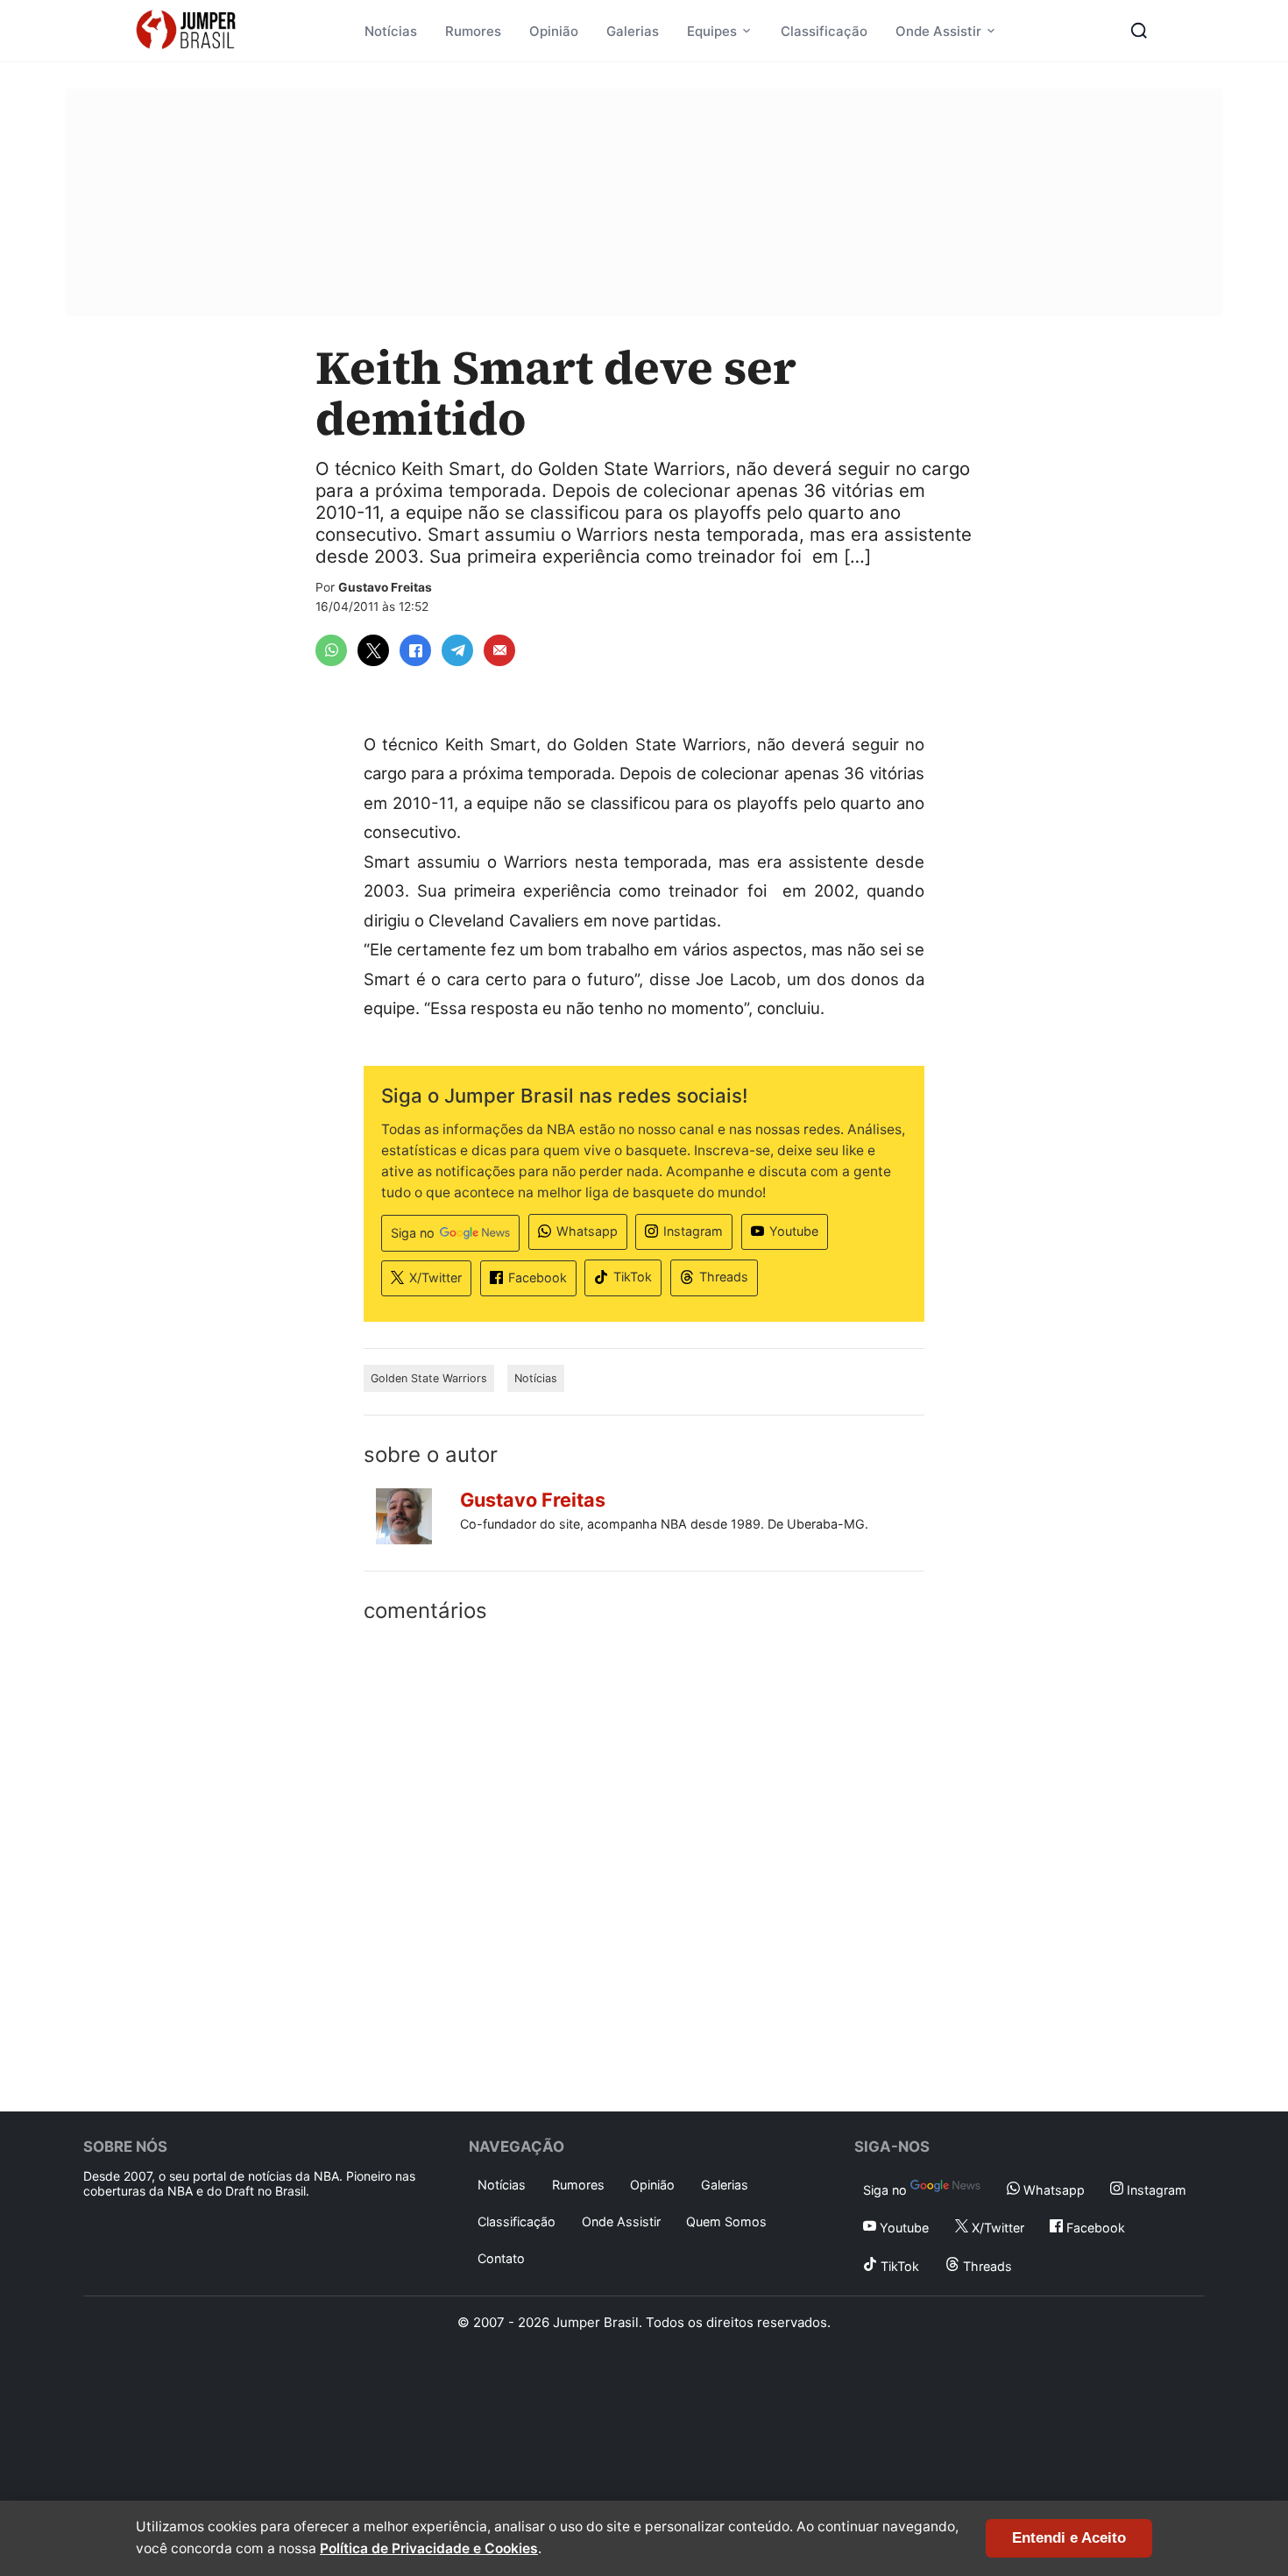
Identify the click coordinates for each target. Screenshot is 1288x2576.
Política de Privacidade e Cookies (429, 2548)
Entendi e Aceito (1069, 2538)
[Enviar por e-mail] (499, 650)
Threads (724, 1277)
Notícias (391, 31)
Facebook (538, 1277)
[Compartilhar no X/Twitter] (373, 650)
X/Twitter (435, 1277)
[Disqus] (644, 1863)
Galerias (633, 31)
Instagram (693, 1231)
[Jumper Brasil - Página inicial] (186, 31)
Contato (501, 2258)
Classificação (824, 31)
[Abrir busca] (1139, 31)
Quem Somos (726, 2221)
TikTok (633, 1277)
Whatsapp (587, 1231)
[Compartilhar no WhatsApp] (331, 650)
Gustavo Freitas (385, 587)
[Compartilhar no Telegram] (457, 650)
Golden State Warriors (429, 1378)
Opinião (554, 31)
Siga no (413, 1233)
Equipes (712, 31)
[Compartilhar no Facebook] (415, 650)
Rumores (473, 31)
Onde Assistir (938, 31)
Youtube (794, 1231)
